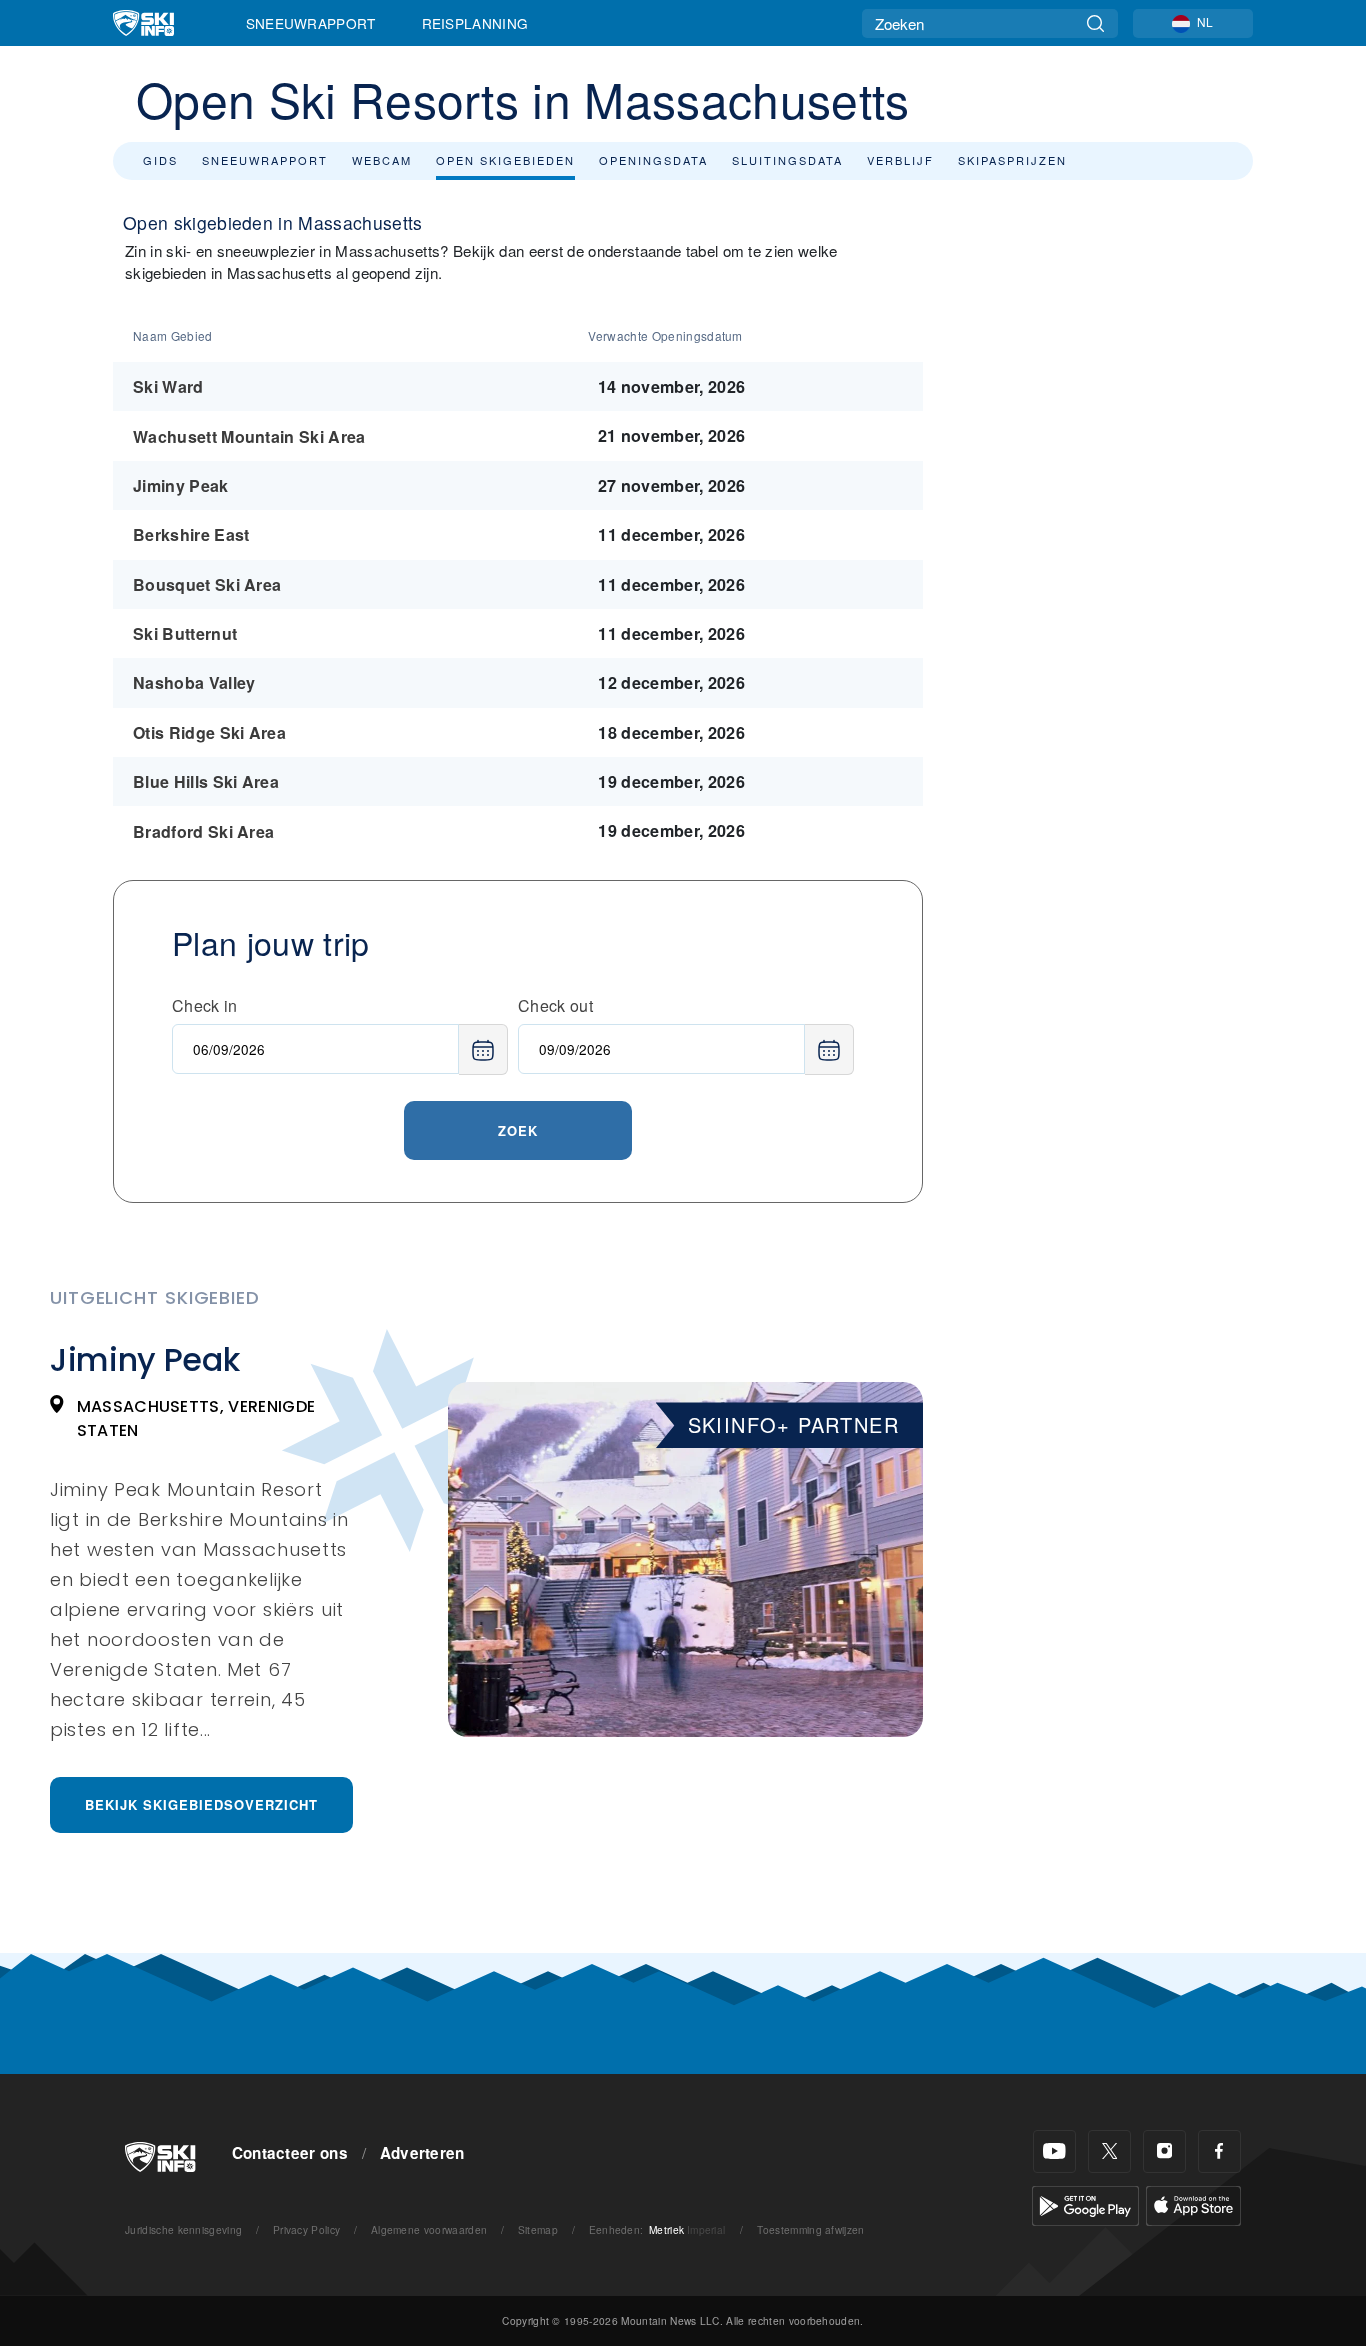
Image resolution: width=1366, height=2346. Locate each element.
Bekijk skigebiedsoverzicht (201, 1804)
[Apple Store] (1193, 2203)
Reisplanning (475, 23)
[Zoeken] (1095, 23)
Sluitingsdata (787, 160)
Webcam (382, 160)
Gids (160, 160)
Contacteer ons (290, 2153)
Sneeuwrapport (311, 23)
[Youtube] (1054, 2151)
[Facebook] (1219, 2151)
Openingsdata (653, 160)
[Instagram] (1164, 2151)
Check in (205, 1005)
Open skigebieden (505, 160)
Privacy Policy (306, 2229)
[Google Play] (1085, 2203)
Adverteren (422, 2153)
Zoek (518, 1130)
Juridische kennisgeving (183, 2229)
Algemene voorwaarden (429, 2229)
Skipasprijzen (1012, 160)
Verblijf (900, 160)
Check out (555, 1005)
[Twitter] (1109, 2151)
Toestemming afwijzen (810, 2229)
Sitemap (538, 2229)
